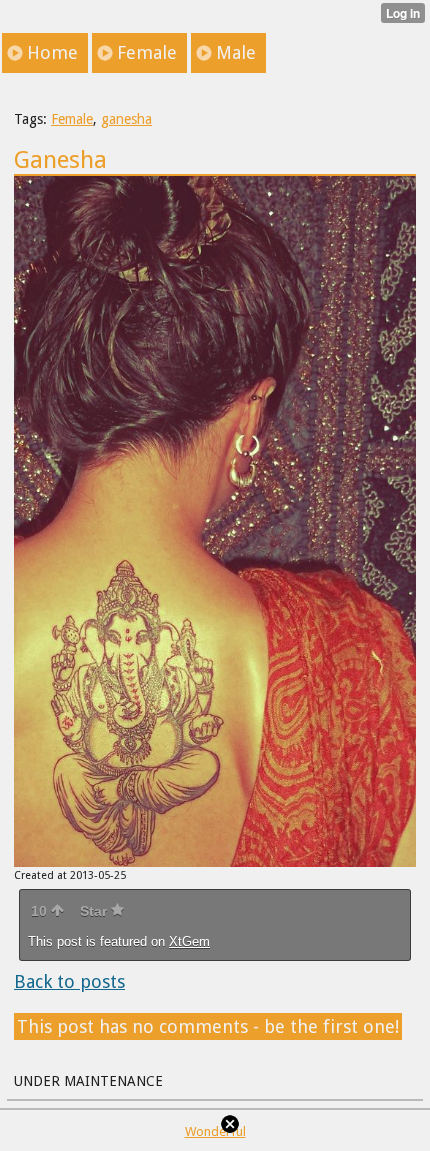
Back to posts (69, 981)
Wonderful (215, 1131)
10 (41, 911)
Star (95, 911)
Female (72, 119)
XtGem (189, 941)
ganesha (126, 119)
